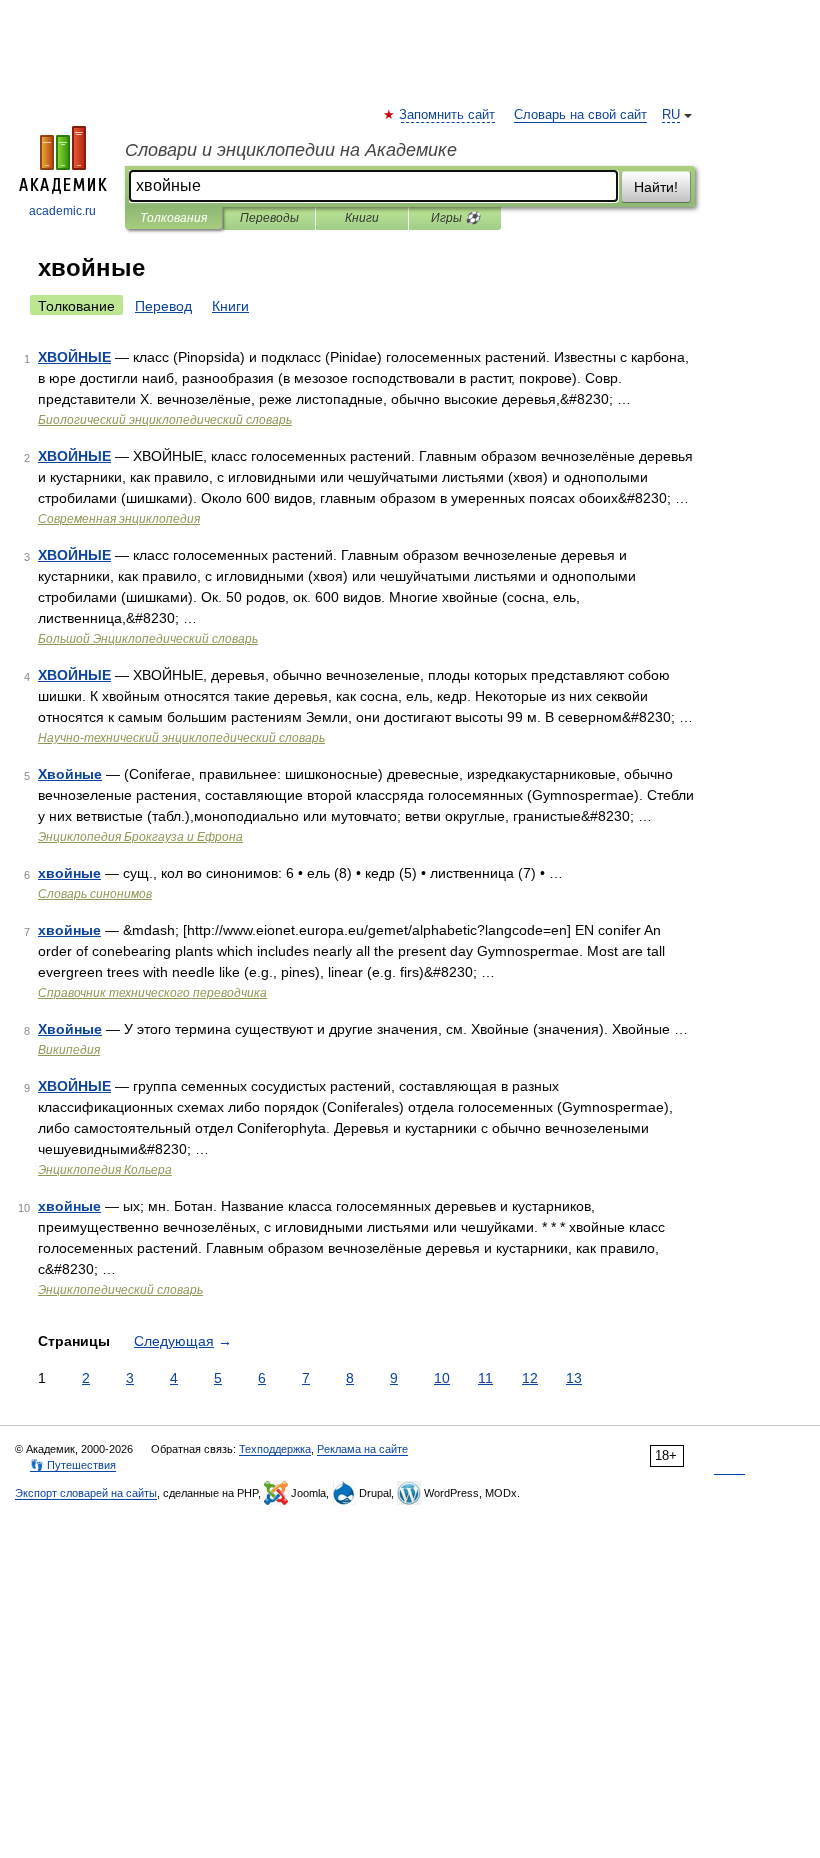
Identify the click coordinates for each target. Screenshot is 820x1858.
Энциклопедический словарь (120, 1290)
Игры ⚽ (455, 218)
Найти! (656, 187)
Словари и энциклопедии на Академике (291, 150)
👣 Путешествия (73, 1465)
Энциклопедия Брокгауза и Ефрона (140, 837)
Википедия (69, 1050)
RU (671, 115)
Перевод (163, 306)
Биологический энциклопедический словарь (165, 420)
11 (485, 1378)
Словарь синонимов (95, 894)
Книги (362, 218)
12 (530, 1378)
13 (574, 1378)
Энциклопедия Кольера (105, 1170)
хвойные (69, 873)
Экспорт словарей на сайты (86, 1493)
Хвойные (70, 774)
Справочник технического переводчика (152, 993)
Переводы (269, 218)
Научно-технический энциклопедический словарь (181, 738)
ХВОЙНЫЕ (74, 357)
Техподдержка (275, 1449)
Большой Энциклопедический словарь (148, 639)
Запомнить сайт (448, 115)
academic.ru (62, 211)
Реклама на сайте (362, 1449)
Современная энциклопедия (119, 519)
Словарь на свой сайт (580, 115)
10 (442, 1378)
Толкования (173, 218)
